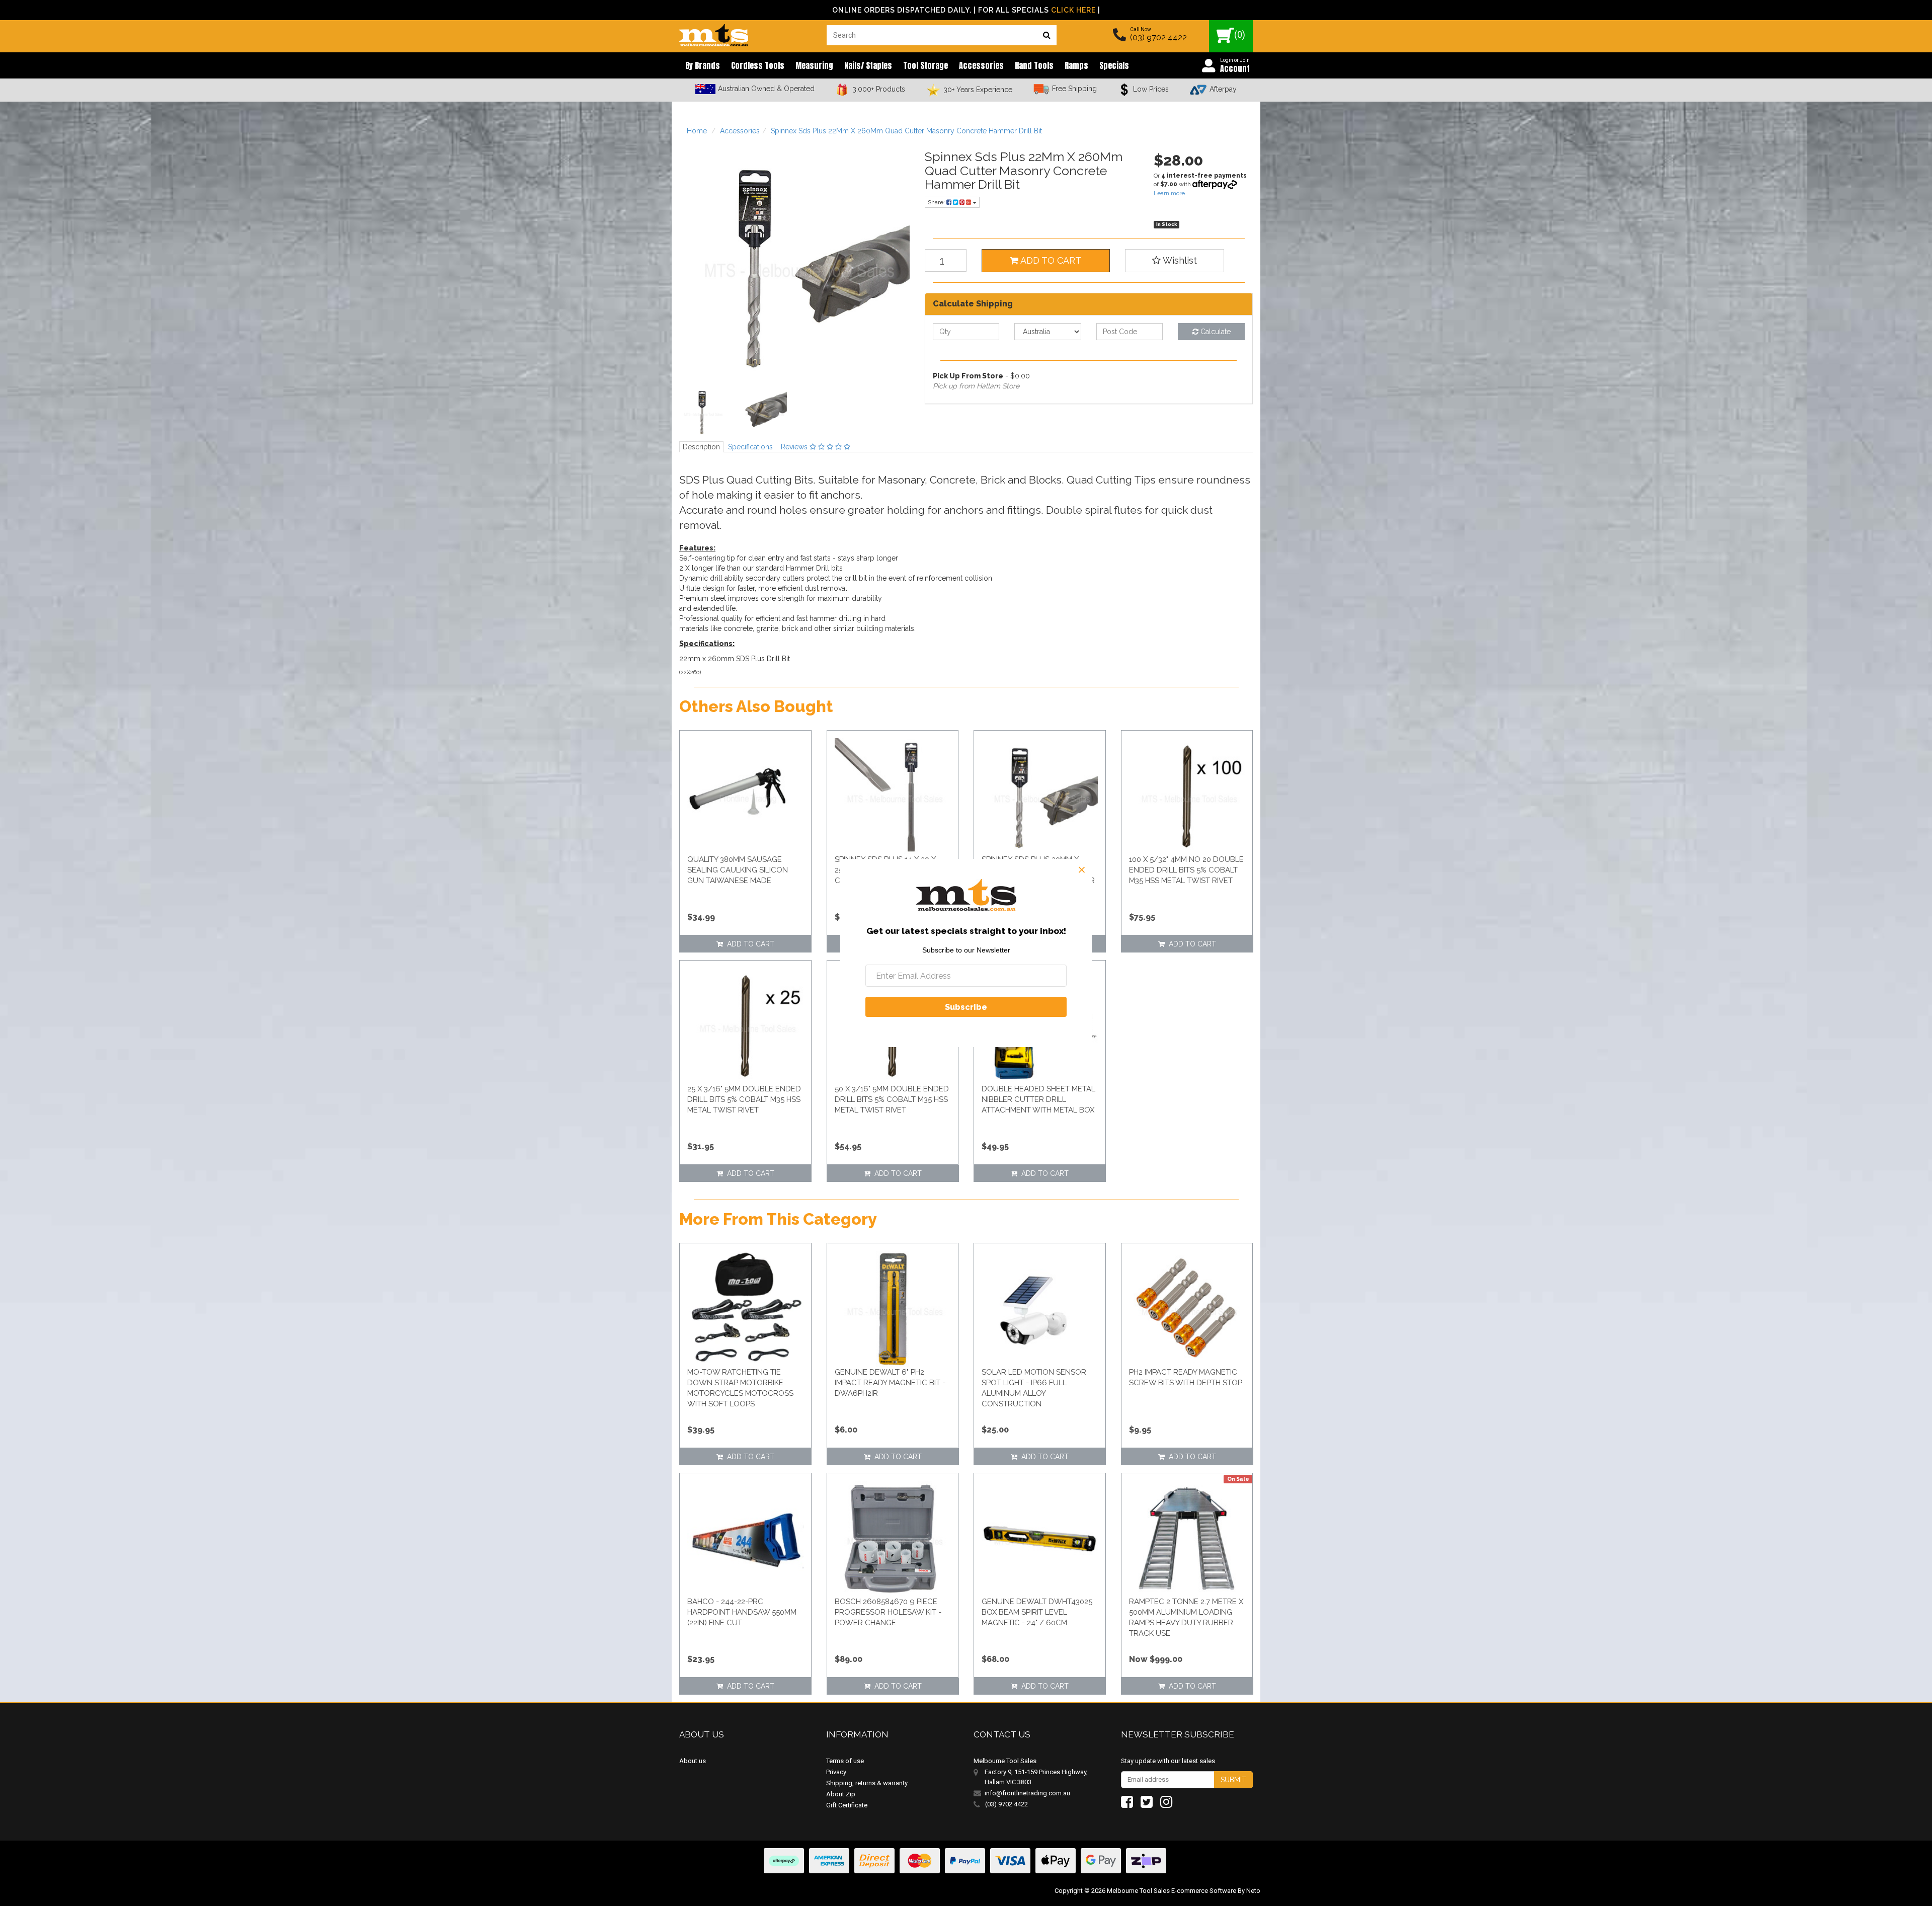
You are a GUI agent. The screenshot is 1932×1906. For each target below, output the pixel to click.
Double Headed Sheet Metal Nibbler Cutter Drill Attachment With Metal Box (1038, 1099)
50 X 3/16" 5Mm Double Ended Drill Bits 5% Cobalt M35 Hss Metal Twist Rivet (892, 1099)
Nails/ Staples (868, 65)
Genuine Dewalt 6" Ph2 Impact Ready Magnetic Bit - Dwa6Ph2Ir (890, 1383)
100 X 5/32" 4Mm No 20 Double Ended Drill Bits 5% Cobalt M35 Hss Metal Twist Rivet (1186, 870)
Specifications (750, 447)
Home (697, 131)
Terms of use (845, 1761)
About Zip (841, 1794)
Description (701, 447)
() (1240, 34)
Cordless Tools (758, 65)
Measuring (814, 65)
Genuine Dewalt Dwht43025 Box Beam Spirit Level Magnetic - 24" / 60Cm (1037, 1612)
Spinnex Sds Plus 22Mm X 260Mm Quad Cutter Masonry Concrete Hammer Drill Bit (906, 131)
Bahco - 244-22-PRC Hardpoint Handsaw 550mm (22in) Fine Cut (742, 1612)
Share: (937, 202)
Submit (1233, 1780)
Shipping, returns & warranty (867, 1783)
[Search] (1046, 35)
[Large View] (702, 414)
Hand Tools (1034, 65)
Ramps (1076, 65)
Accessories (981, 65)
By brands (703, 65)
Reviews (795, 447)
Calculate (1215, 332)
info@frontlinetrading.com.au (1027, 1793)
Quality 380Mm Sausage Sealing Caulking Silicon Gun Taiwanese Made (738, 870)
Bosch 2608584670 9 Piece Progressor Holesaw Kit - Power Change (888, 1612)
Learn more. (1170, 193)
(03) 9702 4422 (1158, 37)
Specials (1114, 65)
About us (693, 1761)
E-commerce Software (1204, 1891)
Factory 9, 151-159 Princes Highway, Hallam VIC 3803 (1036, 1777)
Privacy (836, 1772)
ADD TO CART (1050, 260)
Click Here (1073, 10)
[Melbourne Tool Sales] (714, 33)
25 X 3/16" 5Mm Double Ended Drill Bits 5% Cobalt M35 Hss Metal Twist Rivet (744, 1099)
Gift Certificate (847, 1805)
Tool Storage (925, 65)
